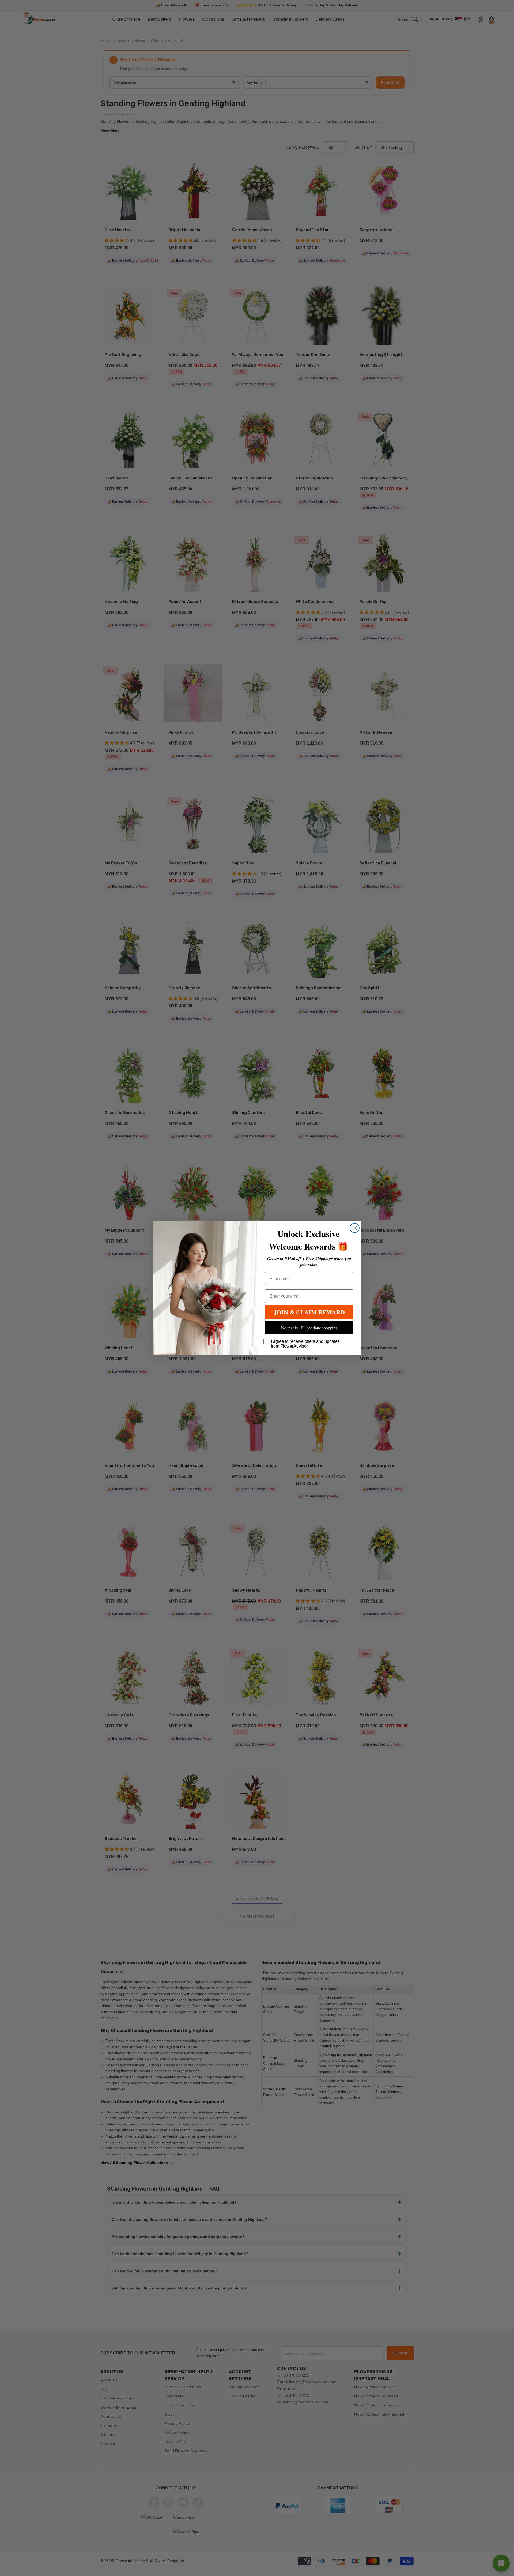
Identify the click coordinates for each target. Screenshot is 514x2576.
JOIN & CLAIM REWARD (309, 1312)
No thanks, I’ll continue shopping (309, 1328)
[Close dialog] (355, 1228)
